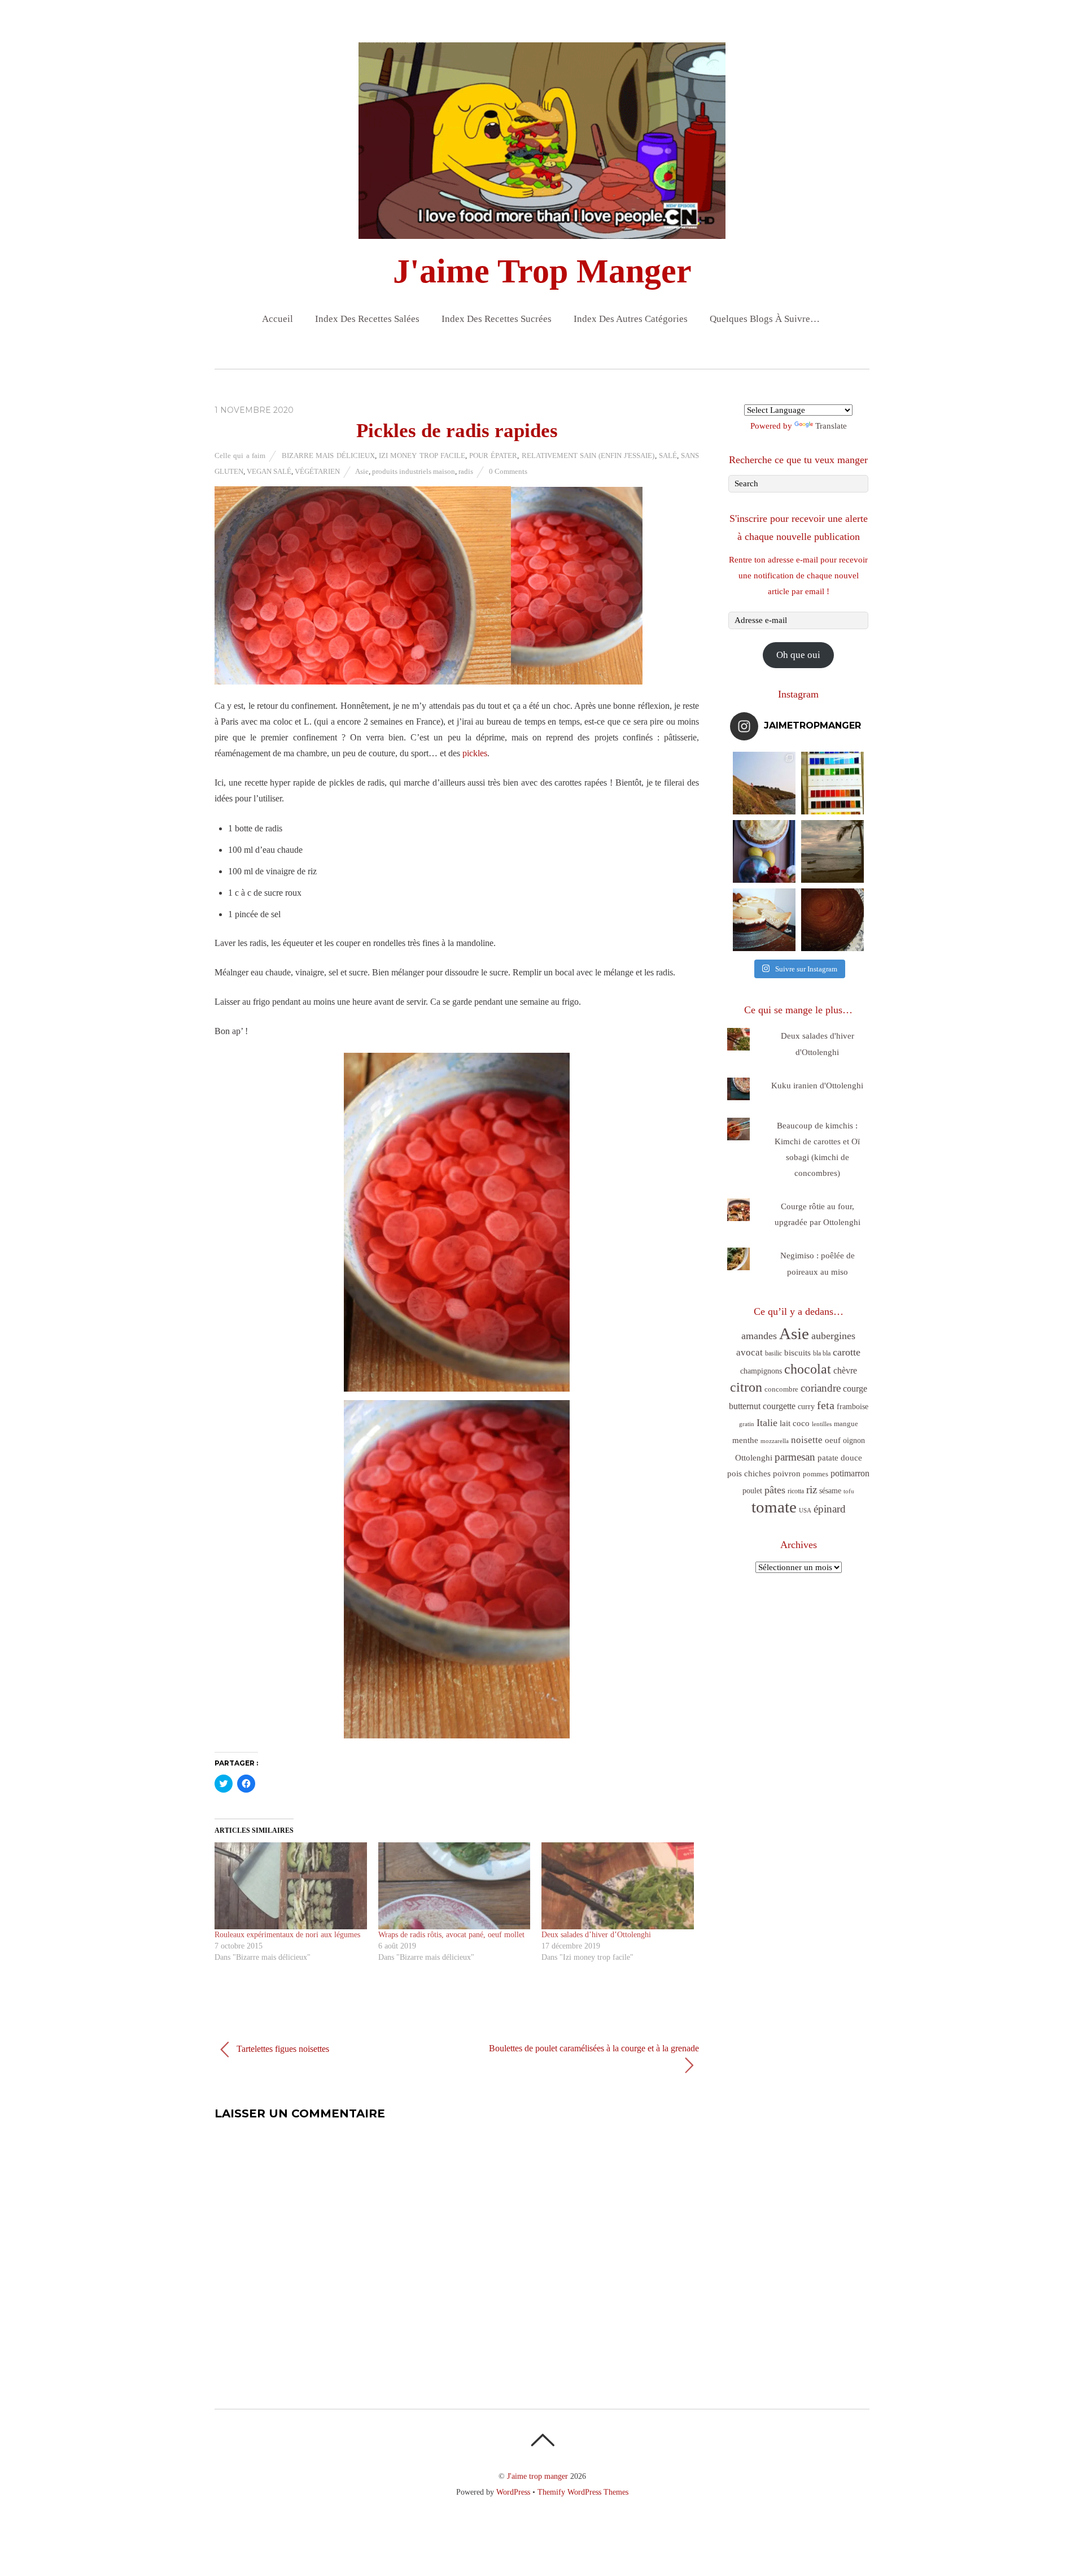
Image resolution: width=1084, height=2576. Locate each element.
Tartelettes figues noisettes (282, 2048)
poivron (787, 1473)
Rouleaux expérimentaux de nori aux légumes (287, 1935)
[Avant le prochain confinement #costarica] (832, 851)
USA (805, 1511)
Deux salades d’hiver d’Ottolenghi (596, 1935)
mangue (846, 1424)
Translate (831, 426)
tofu (849, 1491)
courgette (779, 1406)
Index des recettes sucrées (497, 319)
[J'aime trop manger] (542, 229)
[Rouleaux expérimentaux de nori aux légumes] (291, 1886)
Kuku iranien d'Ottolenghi (817, 1086)
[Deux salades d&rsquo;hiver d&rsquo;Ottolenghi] (618, 1886)
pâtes (775, 1490)
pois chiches (749, 1474)
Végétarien (317, 471)
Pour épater (493, 456)
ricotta (796, 1491)
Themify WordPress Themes (583, 2492)
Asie (362, 471)
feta (826, 1405)
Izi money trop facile (422, 456)
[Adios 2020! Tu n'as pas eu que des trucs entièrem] (764, 920)
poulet (752, 1491)
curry (806, 1407)
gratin (747, 1424)
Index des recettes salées (367, 319)
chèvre (845, 1370)
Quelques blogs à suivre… (765, 319)
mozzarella (775, 1441)
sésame (830, 1490)
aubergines (833, 1336)
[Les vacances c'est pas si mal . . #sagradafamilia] (832, 783)
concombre (781, 1389)
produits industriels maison (414, 471)
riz (812, 1490)
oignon (854, 1440)
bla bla (822, 1353)
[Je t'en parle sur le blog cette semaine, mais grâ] (764, 783)
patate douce (840, 1458)
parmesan (795, 1457)
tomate (774, 1507)
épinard (830, 1509)
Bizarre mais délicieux (328, 456)
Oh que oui (798, 655)
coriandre (821, 1388)
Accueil (277, 319)
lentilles (822, 1424)
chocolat (808, 1369)
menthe (745, 1440)
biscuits (797, 1353)
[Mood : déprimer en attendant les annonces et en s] (764, 851)
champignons (761, 1371)
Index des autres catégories (631, 319)
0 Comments (508, 471)
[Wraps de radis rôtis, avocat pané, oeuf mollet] (454, 1886)
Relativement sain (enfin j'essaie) (588, 456)
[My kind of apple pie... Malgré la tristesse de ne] (832, 920)
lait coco (795, 1423)
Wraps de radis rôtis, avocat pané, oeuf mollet (451, 1935)
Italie (767, 1423)
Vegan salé (269, 471)
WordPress (513, 2492)
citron (746, 1387)
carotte (847, 1352)
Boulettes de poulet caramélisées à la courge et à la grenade (594, 2048)
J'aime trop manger (537, 2476)
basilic (773, 1353)
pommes (816, 1474)
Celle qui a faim (240, 456)
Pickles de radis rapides (457, 431)
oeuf (833, 1440)
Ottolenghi (754, 1458)
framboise (853, 1407)
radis (466, 471)
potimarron (850, 1473)
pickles (475, 753)
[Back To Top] (542, 2440)
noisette (807, 1440)
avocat (749, 1352)
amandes (759, 1336)
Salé (668, 456)
